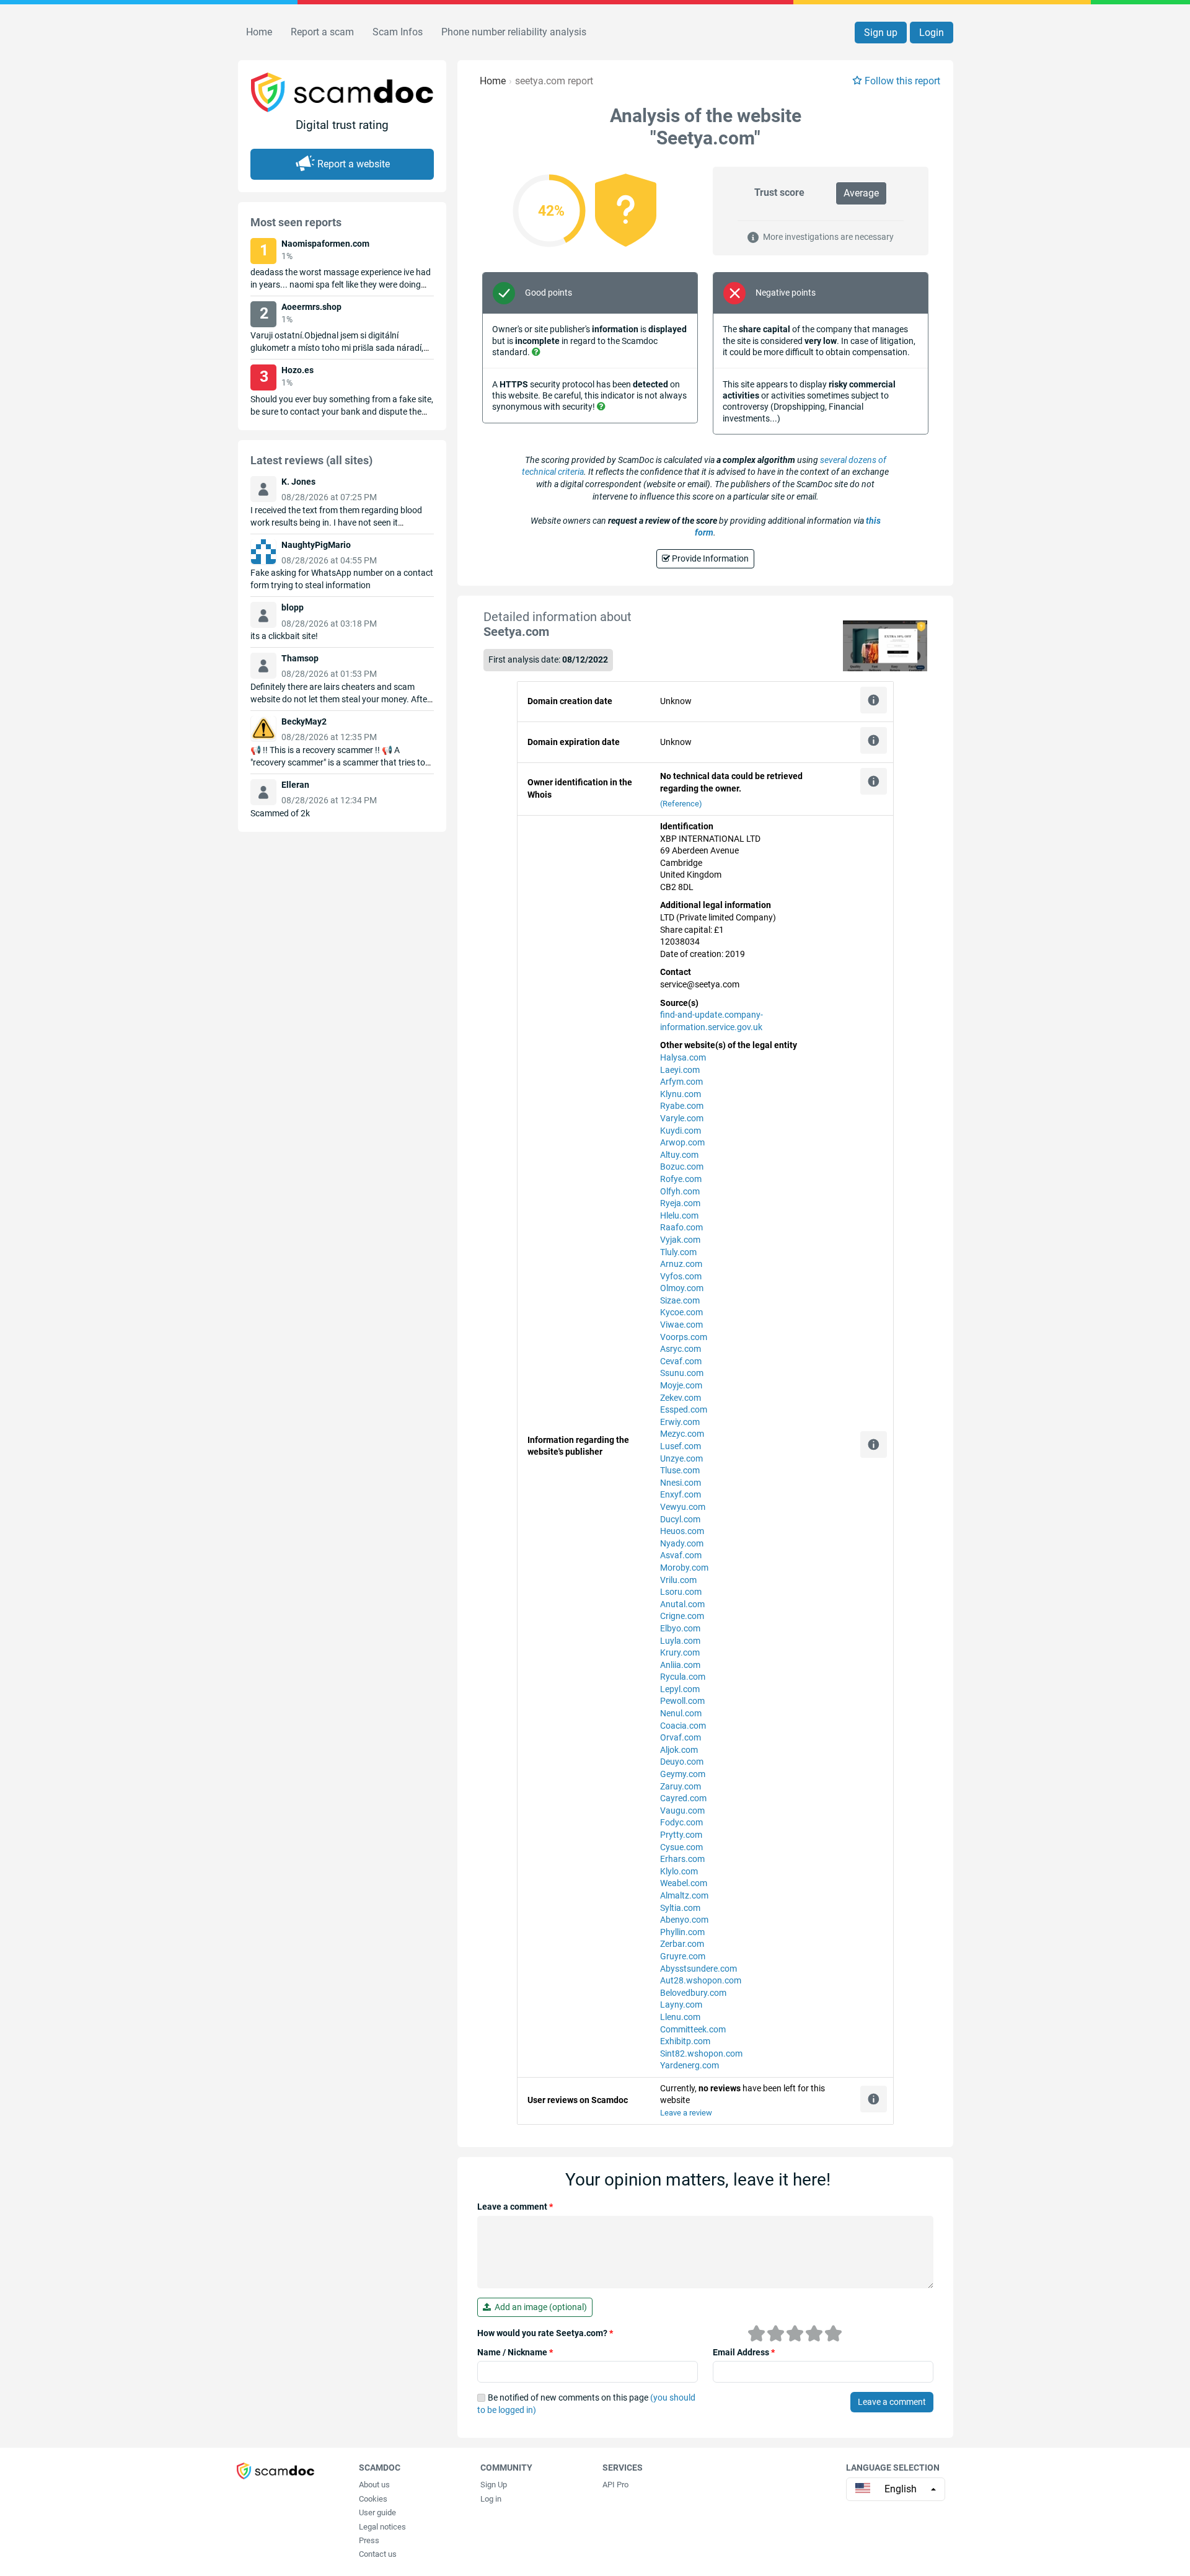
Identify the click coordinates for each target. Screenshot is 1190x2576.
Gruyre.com (683, 1956)
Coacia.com (683, 1726)
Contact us (378, 2554)
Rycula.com (683, 1677)
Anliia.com (680, 1665)
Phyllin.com (682, 1932)
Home (259, 32)
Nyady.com (682, 1543)
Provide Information (709, 558)
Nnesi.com (681, 1483)
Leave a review (686, 2113)
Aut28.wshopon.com (701, 1980)
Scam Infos (398, 32)
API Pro (615, 2485)
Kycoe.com (681, 1312)
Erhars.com (682, 1859)
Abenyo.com (684, 1920)
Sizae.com (680, 1300)
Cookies (373, 2499)
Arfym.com (681, 1082)
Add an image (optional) (539, 2307)
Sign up (881, 33)
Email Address (744, 2352)
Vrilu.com (678, 1580)
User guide (377, 2512)
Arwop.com (682, 1142)
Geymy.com (683, 1774)
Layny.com (681, 2005)
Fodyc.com (681, 1822)
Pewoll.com (682, 1701)
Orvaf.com (681, 1737)
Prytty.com (681, 1835)
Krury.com (680, 1652)
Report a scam (322, 32)
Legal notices (382, 2527)
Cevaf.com (681, 1361)
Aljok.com (679, 1750)
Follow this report (902, 81)
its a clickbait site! (284, 636)
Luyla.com (680, 1641)
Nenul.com (681, 1713)
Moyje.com (681, 1385)
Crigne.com (682, 1616)
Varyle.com (682, 1118)
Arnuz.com (681, 1264)
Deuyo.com (682, 1762)
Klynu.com (681, 1094)
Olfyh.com (680, 1191)
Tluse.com (680, 1470)
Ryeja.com (680, 1203)
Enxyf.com (681, 1494)
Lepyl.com (680, 1689)
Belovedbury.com (693, 1993)
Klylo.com (679, 1871)
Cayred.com (683, 1798)
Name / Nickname (515, 2352)
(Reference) (681, 804)
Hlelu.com (679, 1215)
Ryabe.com (682, 1106)
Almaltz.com (684, 1895)
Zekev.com (681, 1398)
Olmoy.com (682, 1288)
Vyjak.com (680, 1240)
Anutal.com (682, 1604)
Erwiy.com (680, 1422)
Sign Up (494, 2485)
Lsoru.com (681, 1592)
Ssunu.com (682, 1373)
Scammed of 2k (280, 813)
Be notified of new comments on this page (586, 2404)
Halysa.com (683, 1057)
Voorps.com (684, 1337)
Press (369, 2540)
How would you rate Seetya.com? (545, 2333)
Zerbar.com (682, 1944)
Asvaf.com (681, 1555)
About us (374, 2485)
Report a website (354, 164)
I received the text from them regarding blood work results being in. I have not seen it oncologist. (336, 523)
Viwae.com (681, 1325)
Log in (491, 2499)
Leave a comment (515, 2207)
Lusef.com (681, 1446)
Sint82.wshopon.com (701, 2053)
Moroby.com (684, 1568)
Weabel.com (684, 1883)
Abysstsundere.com (699, 1969)
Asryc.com (681, 1349)
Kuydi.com (681, 1131)
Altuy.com (679, 1155)
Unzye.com (681, 1458)
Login (932, 33)
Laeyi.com (680, 1070)
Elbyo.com (680, 1628)
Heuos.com (682, 1531)
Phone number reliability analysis (514, 32)
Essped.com (684, 1409)
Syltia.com (680, 1908)
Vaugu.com (682, 1811)
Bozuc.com (682, 1167)
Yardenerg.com (690, 2065)
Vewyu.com (683, 1507)
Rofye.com (681, 1179)
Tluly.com (678, 1252)
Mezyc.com (682, 1434)
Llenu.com (680, 2017)
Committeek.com (693, 2029)
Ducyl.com (680, 1519)
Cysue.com (681, 1847)
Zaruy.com (681, 1786)
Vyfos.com (681, 1276)
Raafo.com (681, 1227)
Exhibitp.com (685, 2041)
